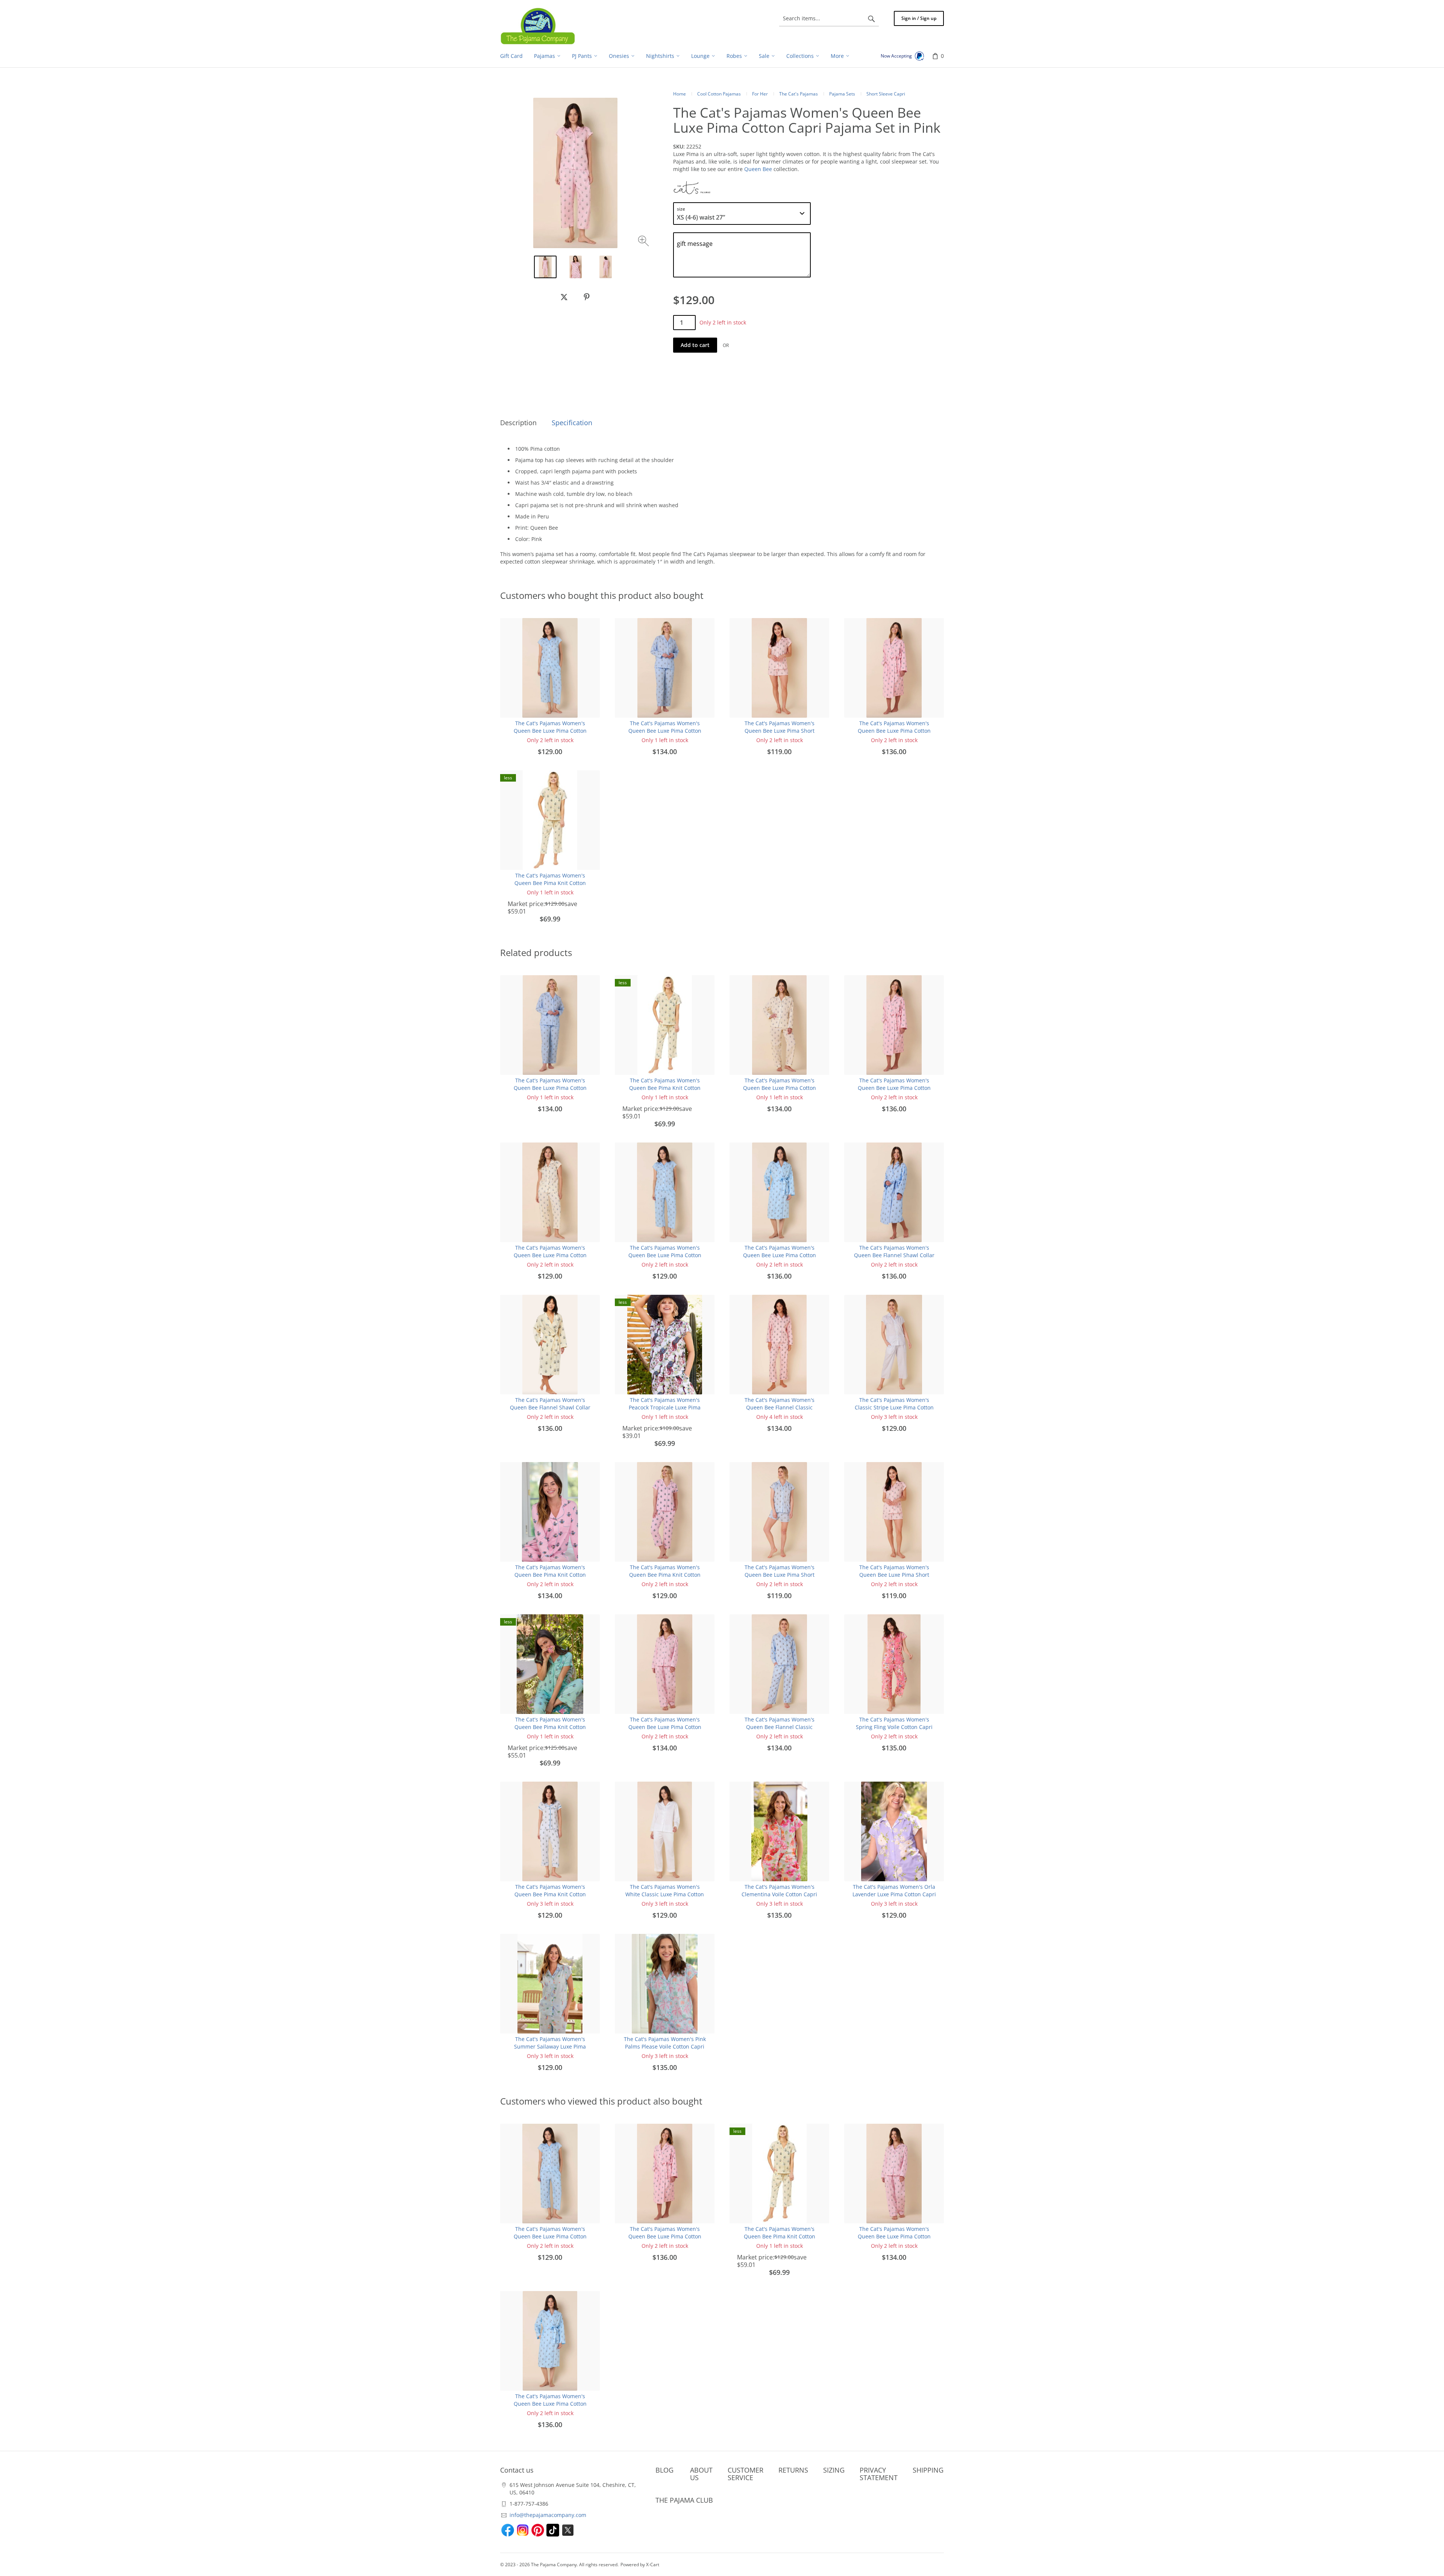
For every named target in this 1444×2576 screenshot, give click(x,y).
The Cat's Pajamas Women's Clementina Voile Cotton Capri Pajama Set (779, 1894)
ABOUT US (701, 2474)
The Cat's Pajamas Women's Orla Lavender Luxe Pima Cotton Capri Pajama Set (894, 1894)
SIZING (834, 2470)
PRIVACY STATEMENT (879, 2474)
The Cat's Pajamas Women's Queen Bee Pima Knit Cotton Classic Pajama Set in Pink (550, 1575)
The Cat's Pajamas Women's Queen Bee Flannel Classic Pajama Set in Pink (780, 1407)
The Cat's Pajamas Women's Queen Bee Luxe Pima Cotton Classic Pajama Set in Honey (780, 1088)
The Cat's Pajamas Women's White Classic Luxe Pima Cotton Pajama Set (665, 1894)
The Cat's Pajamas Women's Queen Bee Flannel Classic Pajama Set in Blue (780, 1727)
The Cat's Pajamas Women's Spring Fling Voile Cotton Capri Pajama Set (894, 1727)
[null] (564, 297)
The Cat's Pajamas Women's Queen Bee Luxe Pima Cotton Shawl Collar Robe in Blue (780, 1255)
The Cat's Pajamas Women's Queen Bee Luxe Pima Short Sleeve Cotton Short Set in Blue (779, 1575)
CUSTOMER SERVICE (746, 2474)
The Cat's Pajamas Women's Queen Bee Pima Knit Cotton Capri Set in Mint (550, 1727)
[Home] (538, 26)
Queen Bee (758, 169)
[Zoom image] (644, 242)
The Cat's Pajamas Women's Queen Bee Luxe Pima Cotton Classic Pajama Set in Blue (665, 731)
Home (680, 94)
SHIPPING (928, 2470)
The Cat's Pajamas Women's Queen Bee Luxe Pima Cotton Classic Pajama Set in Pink (665, 1727)
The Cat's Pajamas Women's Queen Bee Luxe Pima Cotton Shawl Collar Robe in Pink (894, 731)
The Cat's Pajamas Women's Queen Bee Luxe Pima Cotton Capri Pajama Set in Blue (550, 731)
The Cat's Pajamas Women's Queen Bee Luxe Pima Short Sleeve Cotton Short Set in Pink (779, 731)
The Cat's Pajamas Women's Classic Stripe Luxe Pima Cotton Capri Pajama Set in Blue (894, 1407)
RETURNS (793, 2470)
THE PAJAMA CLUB (684, 2500)
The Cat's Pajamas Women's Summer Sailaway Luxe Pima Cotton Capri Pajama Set (550, 2046)
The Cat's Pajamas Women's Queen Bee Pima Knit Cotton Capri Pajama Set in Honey (550, 883)
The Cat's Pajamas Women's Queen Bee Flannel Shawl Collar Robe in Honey (550, 1407)
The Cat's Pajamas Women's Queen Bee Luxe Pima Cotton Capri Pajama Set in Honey (550, 1255)
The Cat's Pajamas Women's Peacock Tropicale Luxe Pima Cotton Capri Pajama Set (665, 1407)
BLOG (664, 2470)
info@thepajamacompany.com (548, 2515)
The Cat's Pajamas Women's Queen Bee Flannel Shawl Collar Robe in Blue (894, 1255)
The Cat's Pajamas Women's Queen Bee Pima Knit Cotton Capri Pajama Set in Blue (550, 1894)
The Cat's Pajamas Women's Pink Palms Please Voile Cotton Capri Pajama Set (665, 2046)
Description (518, 423)
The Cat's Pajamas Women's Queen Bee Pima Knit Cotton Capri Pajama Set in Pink (665, 1575)
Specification (572, 423)
